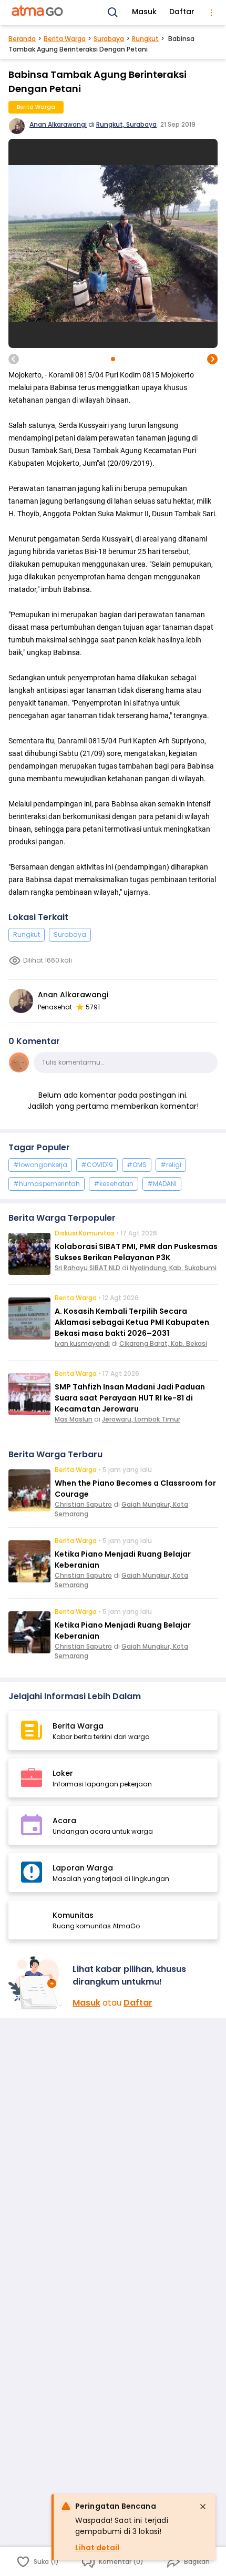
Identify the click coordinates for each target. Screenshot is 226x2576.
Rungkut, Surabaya (126, 124)
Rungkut (145, 39)
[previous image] (14, 359)
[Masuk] (36, 1983)
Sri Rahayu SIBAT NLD (88, 1268)
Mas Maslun (74, 1419)
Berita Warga (65, 39)
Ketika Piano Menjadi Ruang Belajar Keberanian (123, 1560)
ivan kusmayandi (82, 1343)
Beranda (22, 39)
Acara (64, 1821)
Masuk (144, 12)
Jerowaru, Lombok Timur (141, 1419)
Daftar (182, 12)
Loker (63, 1773)
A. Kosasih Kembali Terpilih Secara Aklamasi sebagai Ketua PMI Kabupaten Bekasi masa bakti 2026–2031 (132, 1322)
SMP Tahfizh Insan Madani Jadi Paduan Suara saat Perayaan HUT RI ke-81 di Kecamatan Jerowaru (130, 1398)
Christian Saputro (83, 1504)
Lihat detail (97, 2548)
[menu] (211, 13)
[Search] (113, 13)
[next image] (212, 359)
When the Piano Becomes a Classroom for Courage (135, 1489)
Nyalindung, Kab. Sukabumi (173, 1268)
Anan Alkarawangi (58, 124)
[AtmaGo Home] (38, 13)
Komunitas (73, 1915)
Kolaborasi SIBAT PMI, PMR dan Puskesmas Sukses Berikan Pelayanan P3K (136, 1252)
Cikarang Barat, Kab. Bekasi (163, 1343)
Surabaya (109, 39)
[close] (203, 2507)
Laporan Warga (83, 1868)
